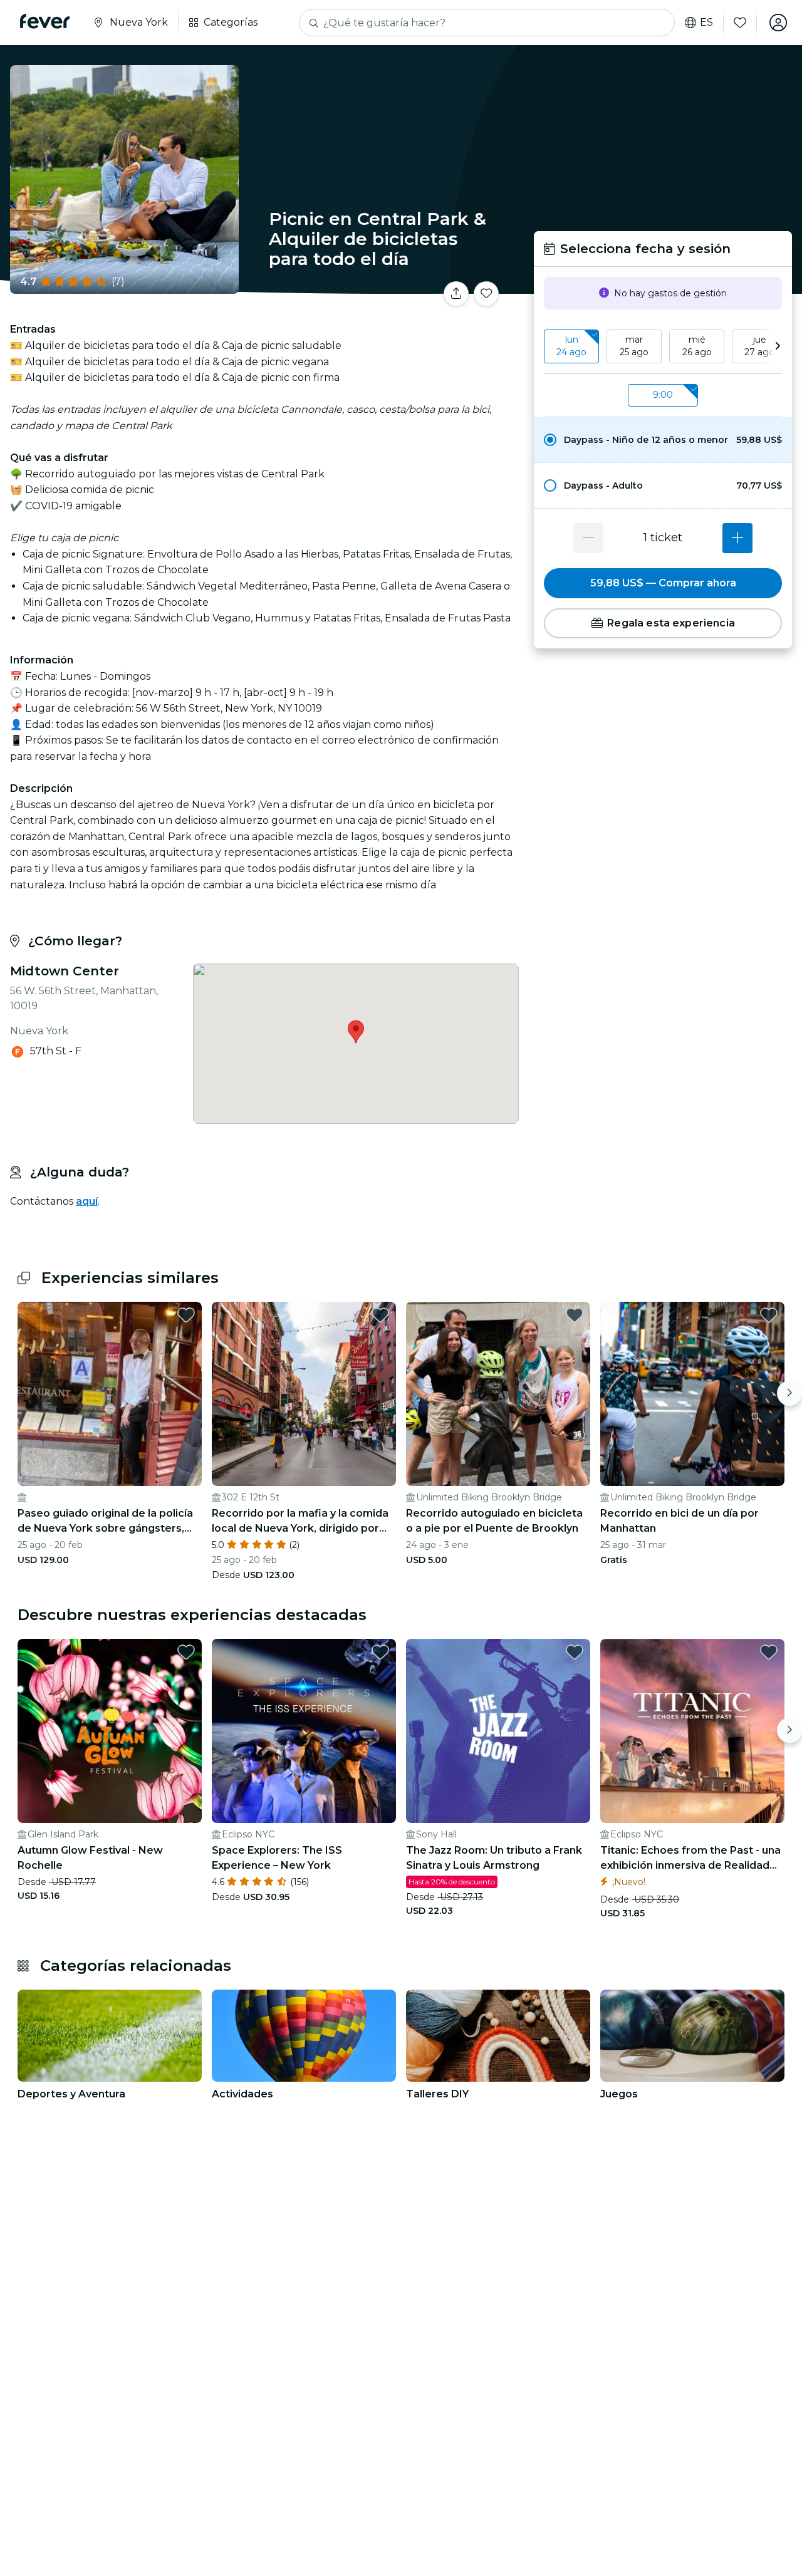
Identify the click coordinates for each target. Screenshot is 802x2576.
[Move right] (789, 1393)
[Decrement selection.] (588, 538)
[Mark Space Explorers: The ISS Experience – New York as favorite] (380, 1652)
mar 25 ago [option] (634, 346)
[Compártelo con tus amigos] (456, 294)
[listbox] (663, 346)
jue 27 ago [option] (759, 346)
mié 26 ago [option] (697, 346)
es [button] (706, 23)
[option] (663, 440)
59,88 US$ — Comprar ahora (663, 583)
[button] (663, 440)
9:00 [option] (663, 395)
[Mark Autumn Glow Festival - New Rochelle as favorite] (186, 1652)
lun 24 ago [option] (571, 346)
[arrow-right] (778, 346)
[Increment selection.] (737, 538)
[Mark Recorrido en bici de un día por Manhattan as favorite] (769, 1315)
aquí (87, 1201)
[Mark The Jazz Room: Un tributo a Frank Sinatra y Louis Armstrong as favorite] (575, 1652)
